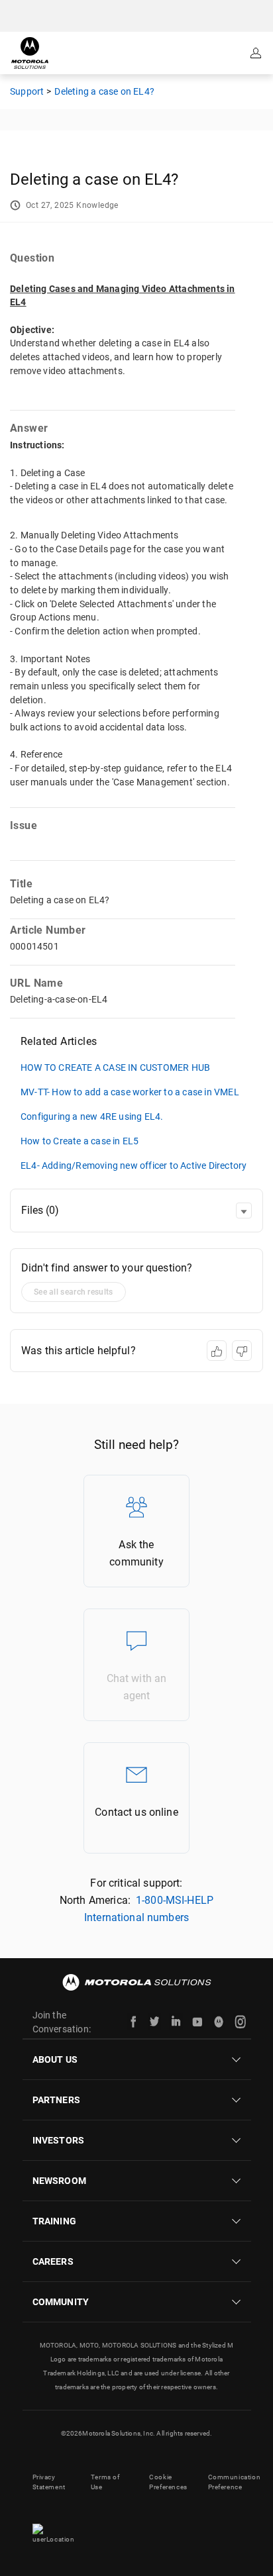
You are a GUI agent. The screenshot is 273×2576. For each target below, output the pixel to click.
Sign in (257, 53)
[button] (244, 1211)
